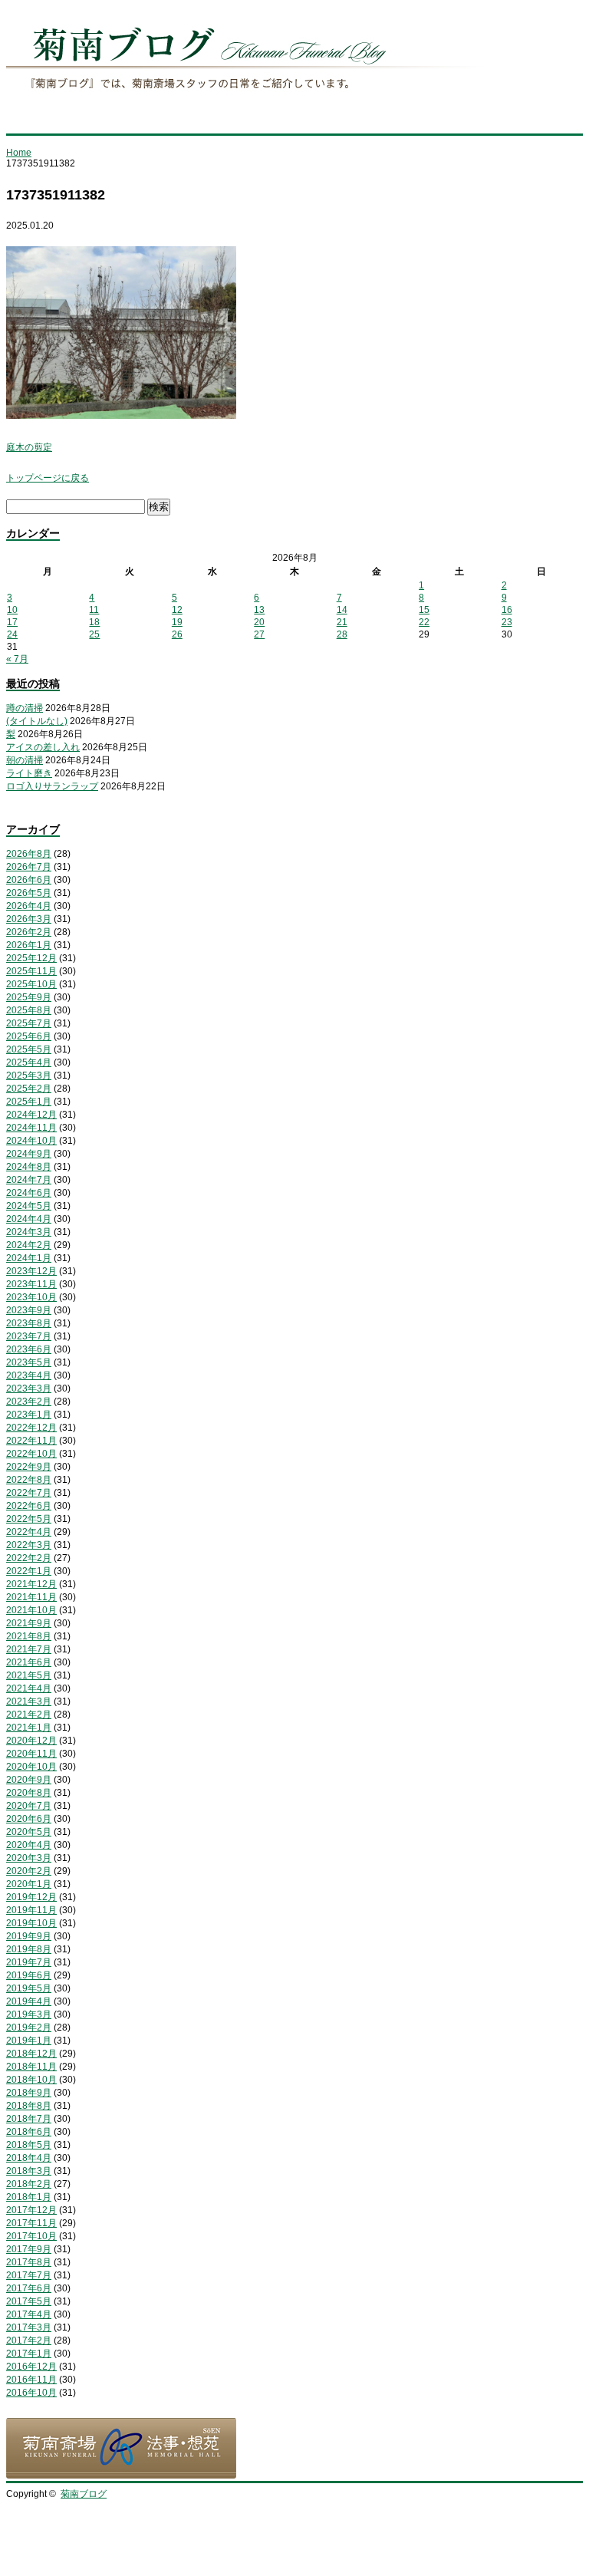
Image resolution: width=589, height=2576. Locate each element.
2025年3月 (29, 1076)
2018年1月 (29, 2197)
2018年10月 (31, 2080)
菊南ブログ (84, 2494)
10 (12, 610)
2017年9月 (29, 2249)
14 (342, 610)
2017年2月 (29, 2340)
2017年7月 (29, 2275)
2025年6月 (29, 1036)
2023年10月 (31, 1297)
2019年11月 (31, 1910)
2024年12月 (31, 1115)
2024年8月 (29, 1167)
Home (19, 153)
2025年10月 (31, 984)
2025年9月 (29, 997)
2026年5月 (29, 893)
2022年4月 (29, 1532)
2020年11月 (31, 1754)
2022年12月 (31, 1428)
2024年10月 (31, 1141)
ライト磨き (29, 773)
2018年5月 (29, 2145)
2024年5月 (29, 1206)
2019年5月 (29, 1988)
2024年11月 (31, 1128)
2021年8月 (29, 1636)
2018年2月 (29, 2184)
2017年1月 (29, 2354)
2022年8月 (29, 1480)
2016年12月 (31, 2367)
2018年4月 (29, 2158)
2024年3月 (29, 1232)
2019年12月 (31, 1897)
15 (424, 610)
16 (507, 610)
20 (259, 622)
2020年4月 (29, 1845)
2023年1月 (29, 1415)
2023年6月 (29, 1349)
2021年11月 (31, 1597)
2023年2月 (29, 1402)
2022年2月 (29, 1558)
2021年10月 (31, 1610)
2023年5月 (29, 1362)
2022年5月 (29, 1519)
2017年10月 (31, 2236)
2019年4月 (29, 2001)
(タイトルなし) (37, 721)
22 (424, 622)
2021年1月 (29, 1728)
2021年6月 (29, 1662)
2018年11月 (31, 2067)
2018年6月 (29, 2132)
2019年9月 (29, 1936)
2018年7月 (29, 2119)
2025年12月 (31, 958)
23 (507, 622)
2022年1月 (29, 1571)
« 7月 (17, 659)
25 (94, 634)
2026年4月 (29, 906)
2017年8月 (29, 2262)
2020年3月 (29, 1858)
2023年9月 (29, 1310)
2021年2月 (29, 1715)
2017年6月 (29, 2288)
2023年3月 (29, 1388)
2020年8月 (29, 1793)
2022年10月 (31, 1454)
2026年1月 (29, 945)
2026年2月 (29, 932)
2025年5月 (29, 1049)
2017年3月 (29, 2327)
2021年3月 (29, 1701)
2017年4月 (29, 2314)
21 (342, 622)
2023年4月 (29, 1375)
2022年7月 (29, 1493)
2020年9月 (29, 1780)
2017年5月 (29, 2301)
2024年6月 (29, 1193)
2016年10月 (31, 2393)
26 (177, 634)
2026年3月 (29, 919)
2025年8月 (29, 1010)
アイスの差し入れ (43, 747)
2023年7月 (29, 1336)
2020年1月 (29, 1884)
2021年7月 (29, 1649)
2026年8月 (29, 854)
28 (342, 634)
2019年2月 (29, 2028)
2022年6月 (29, 1506)
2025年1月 (29, 1102)
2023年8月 (29, 1323)
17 (12, 622)
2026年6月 (29, 880)
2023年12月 (31, 1271)
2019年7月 (29, 1962)
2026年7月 (29, 867)
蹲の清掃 (25, 708)
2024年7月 (29, 1180)
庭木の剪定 (29, 447)
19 (177, 622)
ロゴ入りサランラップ (52, 786)
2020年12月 (31, 1741)
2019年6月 (29, 1975)
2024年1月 (29, 1258)
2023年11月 (31, 1284)
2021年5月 (29, 1675)
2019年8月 (29, 1949)
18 (94, 622)
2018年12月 (31, 2054)
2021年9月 (29, 1623)
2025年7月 (29, 1023)
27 (259, 634)
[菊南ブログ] (248, 99)
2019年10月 (31, 1923)
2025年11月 (31, 971)
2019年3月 (29, 2014)
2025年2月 (29, 1089)
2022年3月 (29, 1545)
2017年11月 (31, 2223)
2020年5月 (29, 1832)
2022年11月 (31, 1441)
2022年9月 (29, 1467)
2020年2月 (29, 1871)
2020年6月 (29, 1819)
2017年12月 (31, 2210)
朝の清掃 (25, 760)
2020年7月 (29, 1806)
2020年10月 (31, 1767)
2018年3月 (29, 2171)
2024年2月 (29, 1245)
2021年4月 (29, 1688)
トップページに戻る (48, 478)
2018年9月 (29, 2093)
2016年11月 (31, 2380)
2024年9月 (29, 1154)
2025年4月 (29, 1062)
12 (177, 610)
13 (259, 610)
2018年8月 (29, 2106)
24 (12, 634)
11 (94, 610)
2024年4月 (29, 1219)
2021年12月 (31, 1584)
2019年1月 (29, 2041)
